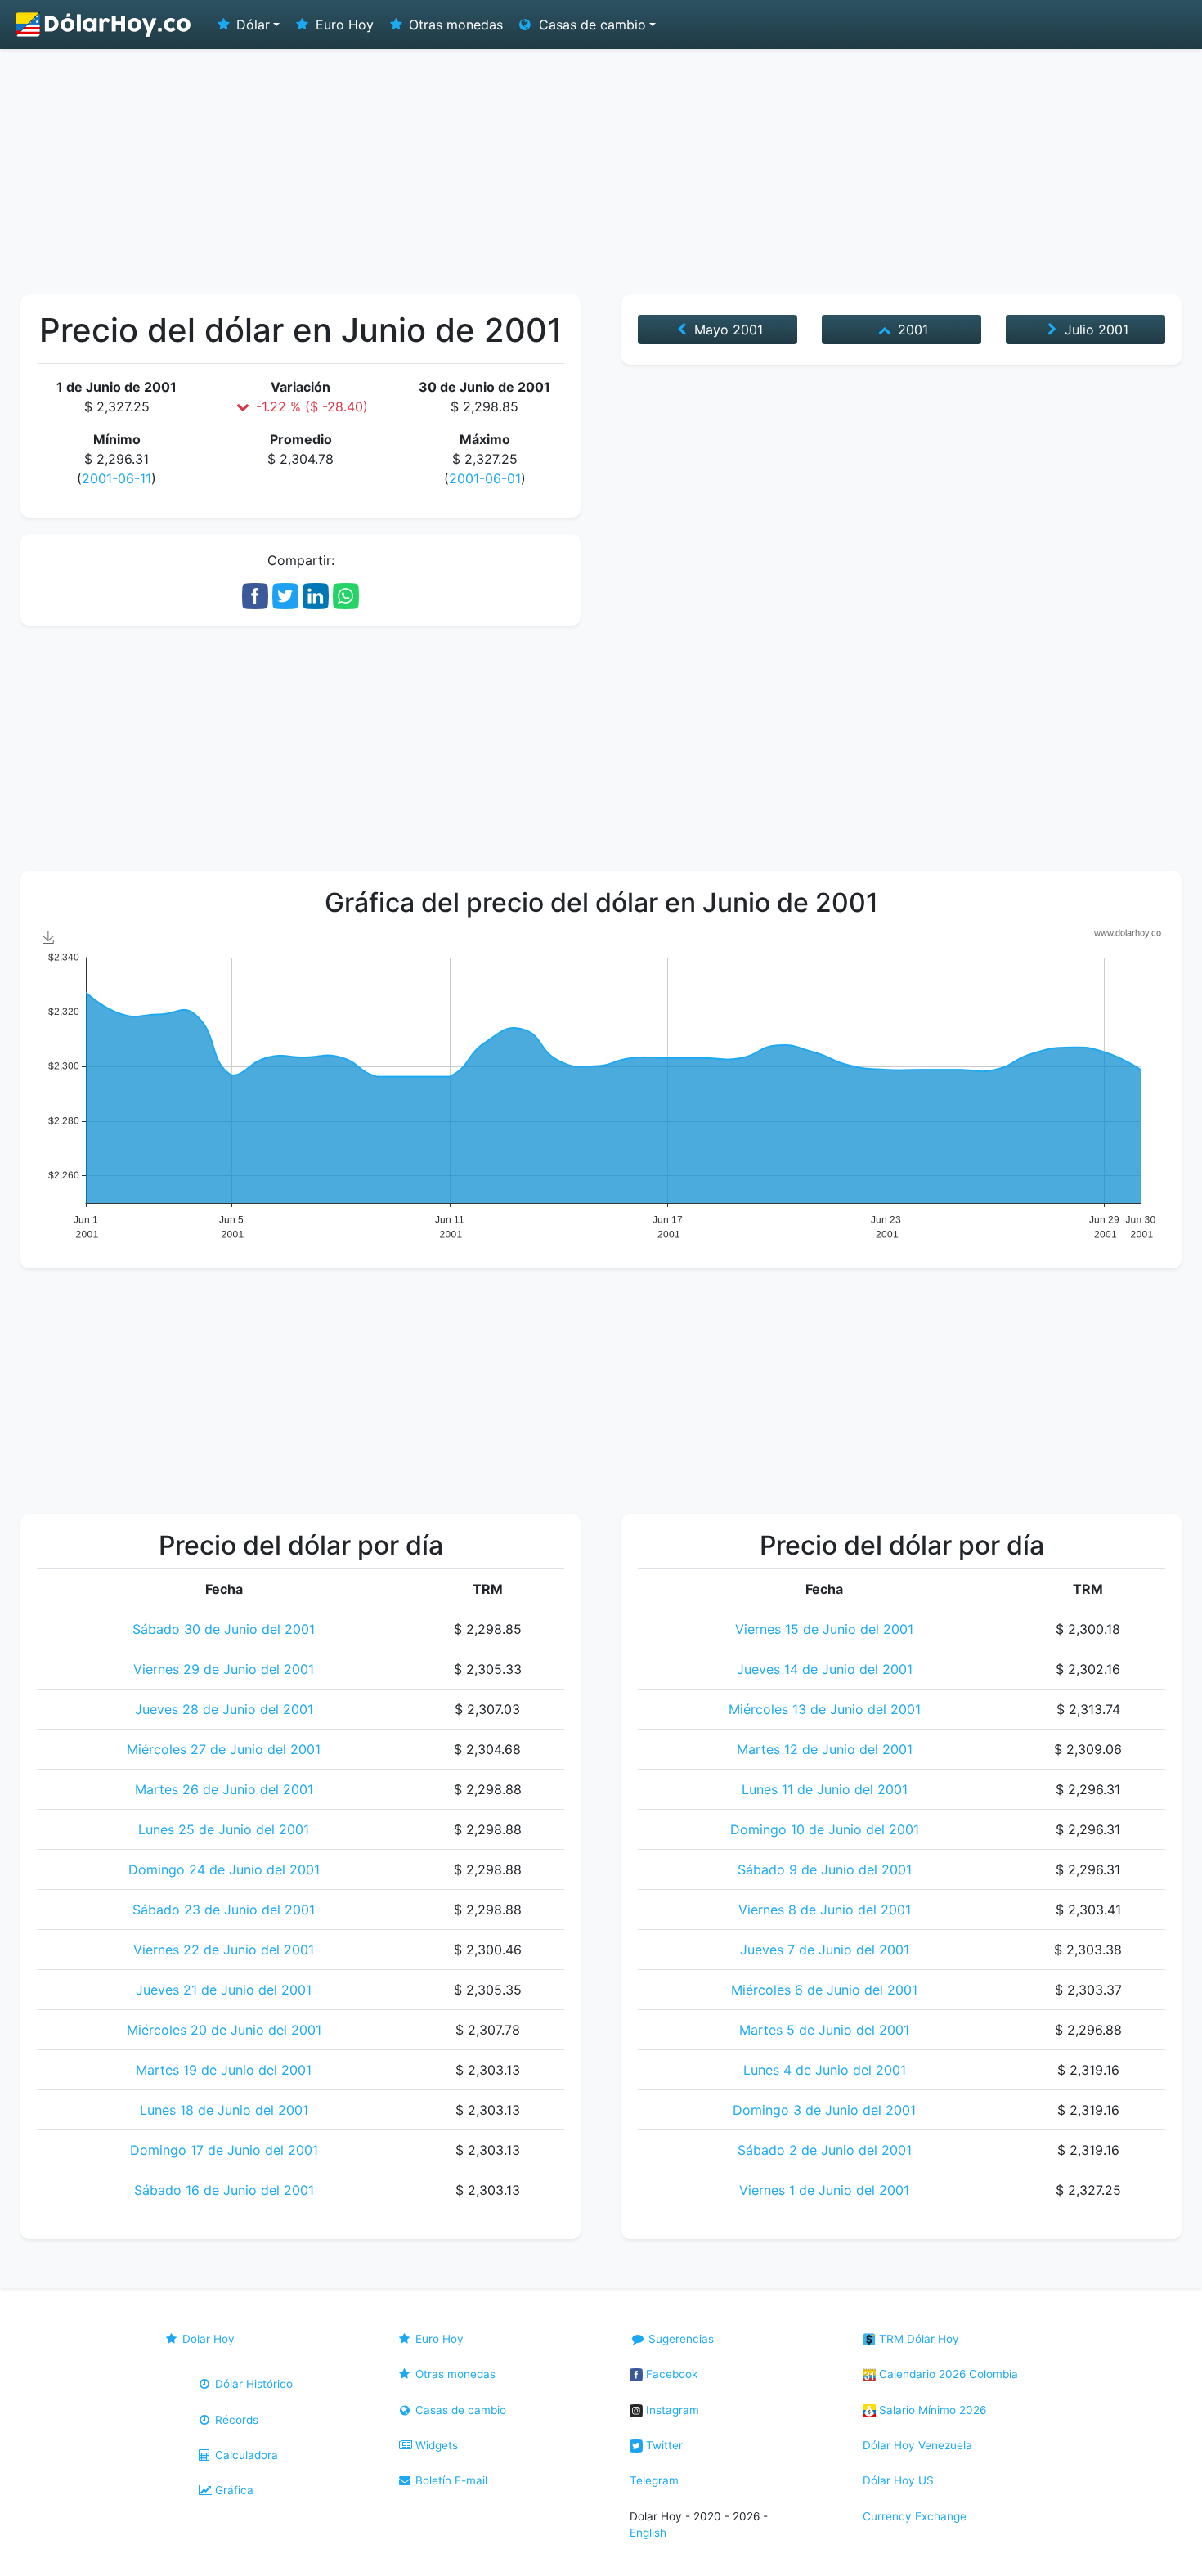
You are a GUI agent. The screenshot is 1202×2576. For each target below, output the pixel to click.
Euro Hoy (343, 25)
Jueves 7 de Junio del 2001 (825, 1950)
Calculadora (245, 2455)
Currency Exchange (915, 2516)
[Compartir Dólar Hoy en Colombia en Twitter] (285, 595)
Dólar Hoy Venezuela (917, 2445)
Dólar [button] (251, 25)
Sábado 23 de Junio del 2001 (224, 1910)
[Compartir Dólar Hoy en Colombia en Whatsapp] (346, 595)
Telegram (654, 2480)
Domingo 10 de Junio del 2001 (825, 1829)
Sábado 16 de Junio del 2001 (224, 2190)
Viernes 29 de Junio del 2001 (224, 1669)
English (648, 2533)
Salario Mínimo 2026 (931, 2410)
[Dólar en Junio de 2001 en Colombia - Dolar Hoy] (104, 25)
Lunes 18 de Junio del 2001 (224, 2110)
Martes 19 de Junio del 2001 (224, 2070)
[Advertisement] (601, 172)
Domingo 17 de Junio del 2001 (224, 2150)
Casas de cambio (459, 2410)
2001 (911, 330)
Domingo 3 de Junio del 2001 (824, 2110)
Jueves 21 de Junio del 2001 (224, 1990)
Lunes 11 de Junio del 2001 (825, 1789)
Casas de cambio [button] (590, 25)
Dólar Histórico (252, 2384)
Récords (235, 2420)
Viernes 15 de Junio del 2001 (824, 1629)
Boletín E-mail (450, 2480)
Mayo (727, 330)
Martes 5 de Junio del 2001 (824, 2030)
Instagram (671, 2410)
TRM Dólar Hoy (917, 2339)
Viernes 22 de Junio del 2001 (224, 1950)
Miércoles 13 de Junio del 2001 (825, 1709)
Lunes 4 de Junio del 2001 (825, 2070)
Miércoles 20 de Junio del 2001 (224, 2030)
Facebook (670, 2374)
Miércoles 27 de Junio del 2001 (224, 1749)
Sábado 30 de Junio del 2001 (224, 1629)
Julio (1094, 330)
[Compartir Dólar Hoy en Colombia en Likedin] (316, 595)
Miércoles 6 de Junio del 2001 (824, 1990)
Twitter (663, 2445)
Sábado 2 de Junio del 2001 (825, 2150)
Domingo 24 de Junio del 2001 (224, 1869)
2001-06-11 (117, 478)
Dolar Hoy (207, 2339)
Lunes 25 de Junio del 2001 (224, 1829)
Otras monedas (454, 25)
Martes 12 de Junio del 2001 (825, 1749)
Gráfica (233, 2490)
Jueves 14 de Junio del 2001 (825, 1669)
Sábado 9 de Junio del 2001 (825, 1869)
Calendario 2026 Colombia (947, 2374)
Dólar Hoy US (898, 2480)
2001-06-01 (485, 478)
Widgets (435, 2445)
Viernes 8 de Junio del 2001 (825, 1910)
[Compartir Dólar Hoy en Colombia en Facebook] (255, 595)
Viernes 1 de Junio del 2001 (824, 2190)
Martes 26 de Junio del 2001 (224, 1789)
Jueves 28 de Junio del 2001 (224, 1709)
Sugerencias (679, 2339)
